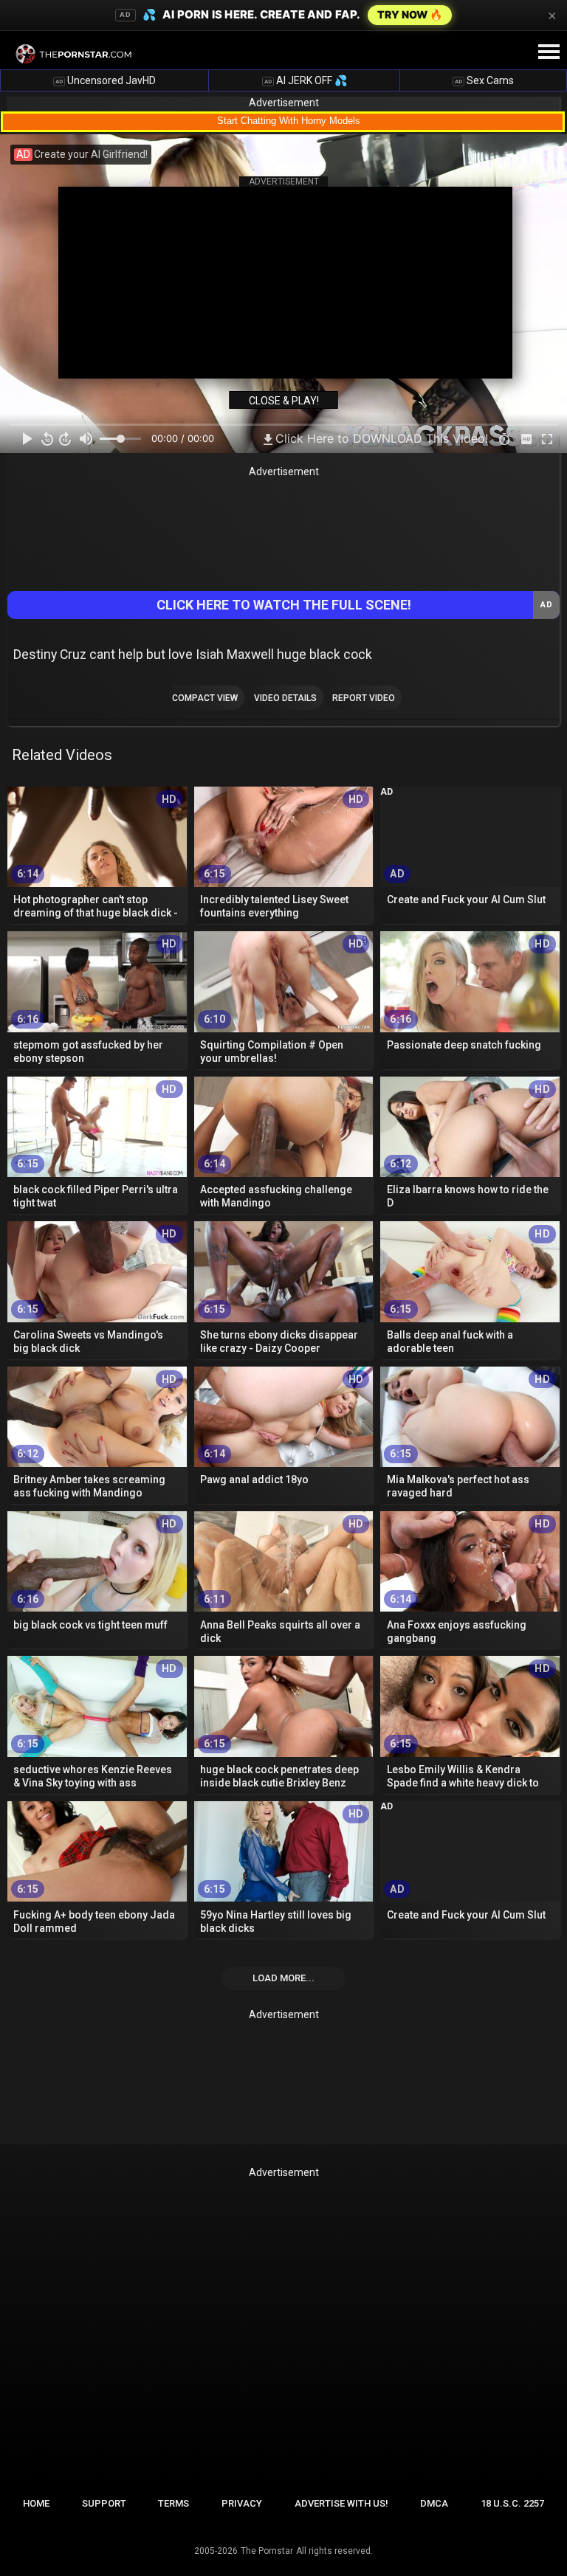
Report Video (364, 698)
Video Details (285, 698)
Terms (173, 2503)
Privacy (242, 2503)
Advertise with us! (341, 2503)
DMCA (434, 2503)
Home (36, 2503)
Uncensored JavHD (106, 80)
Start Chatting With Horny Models (289, 121)
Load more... (283, 1978)
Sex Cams (484, 80)
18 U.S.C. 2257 (512, 2503)
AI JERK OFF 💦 (306, 80)
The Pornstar (267, 2551)
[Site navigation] (549, 52)
